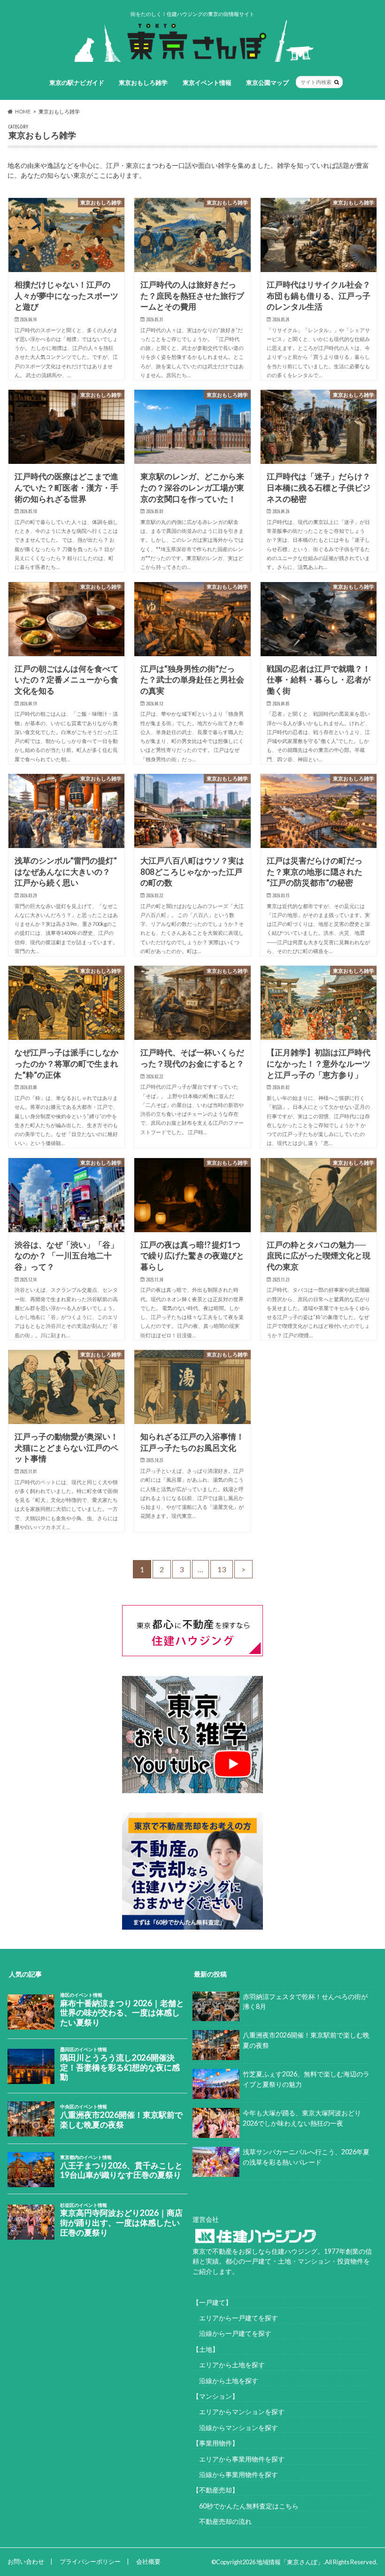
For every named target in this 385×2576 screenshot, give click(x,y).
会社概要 (148, 2561)
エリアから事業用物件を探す (239, 2459)
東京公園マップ (267, 83)
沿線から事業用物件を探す (235, 2474)
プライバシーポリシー (90, 2561)
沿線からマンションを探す (235, 2428)
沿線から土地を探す (225, 2381)
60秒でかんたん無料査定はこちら (246, 2506)
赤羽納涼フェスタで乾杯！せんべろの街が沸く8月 (305, 2002)
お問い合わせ (26, 2561)
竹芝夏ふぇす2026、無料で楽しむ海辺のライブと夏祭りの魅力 (306, 2079)
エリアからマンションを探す (239, 2412)
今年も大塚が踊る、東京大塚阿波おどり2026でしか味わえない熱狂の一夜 (302, 2118)
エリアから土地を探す (229, 2365)
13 (222, 1569)
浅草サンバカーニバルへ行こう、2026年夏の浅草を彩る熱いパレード (306, 2157)
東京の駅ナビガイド (77, 83)
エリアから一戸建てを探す (235, 2318)
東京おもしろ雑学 (143, 83)
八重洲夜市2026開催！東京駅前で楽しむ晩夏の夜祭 (306, 2040)
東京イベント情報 (207, 83)
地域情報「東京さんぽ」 (290, 2562)
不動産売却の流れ (222, 2521)
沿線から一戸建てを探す (232, 2333)
